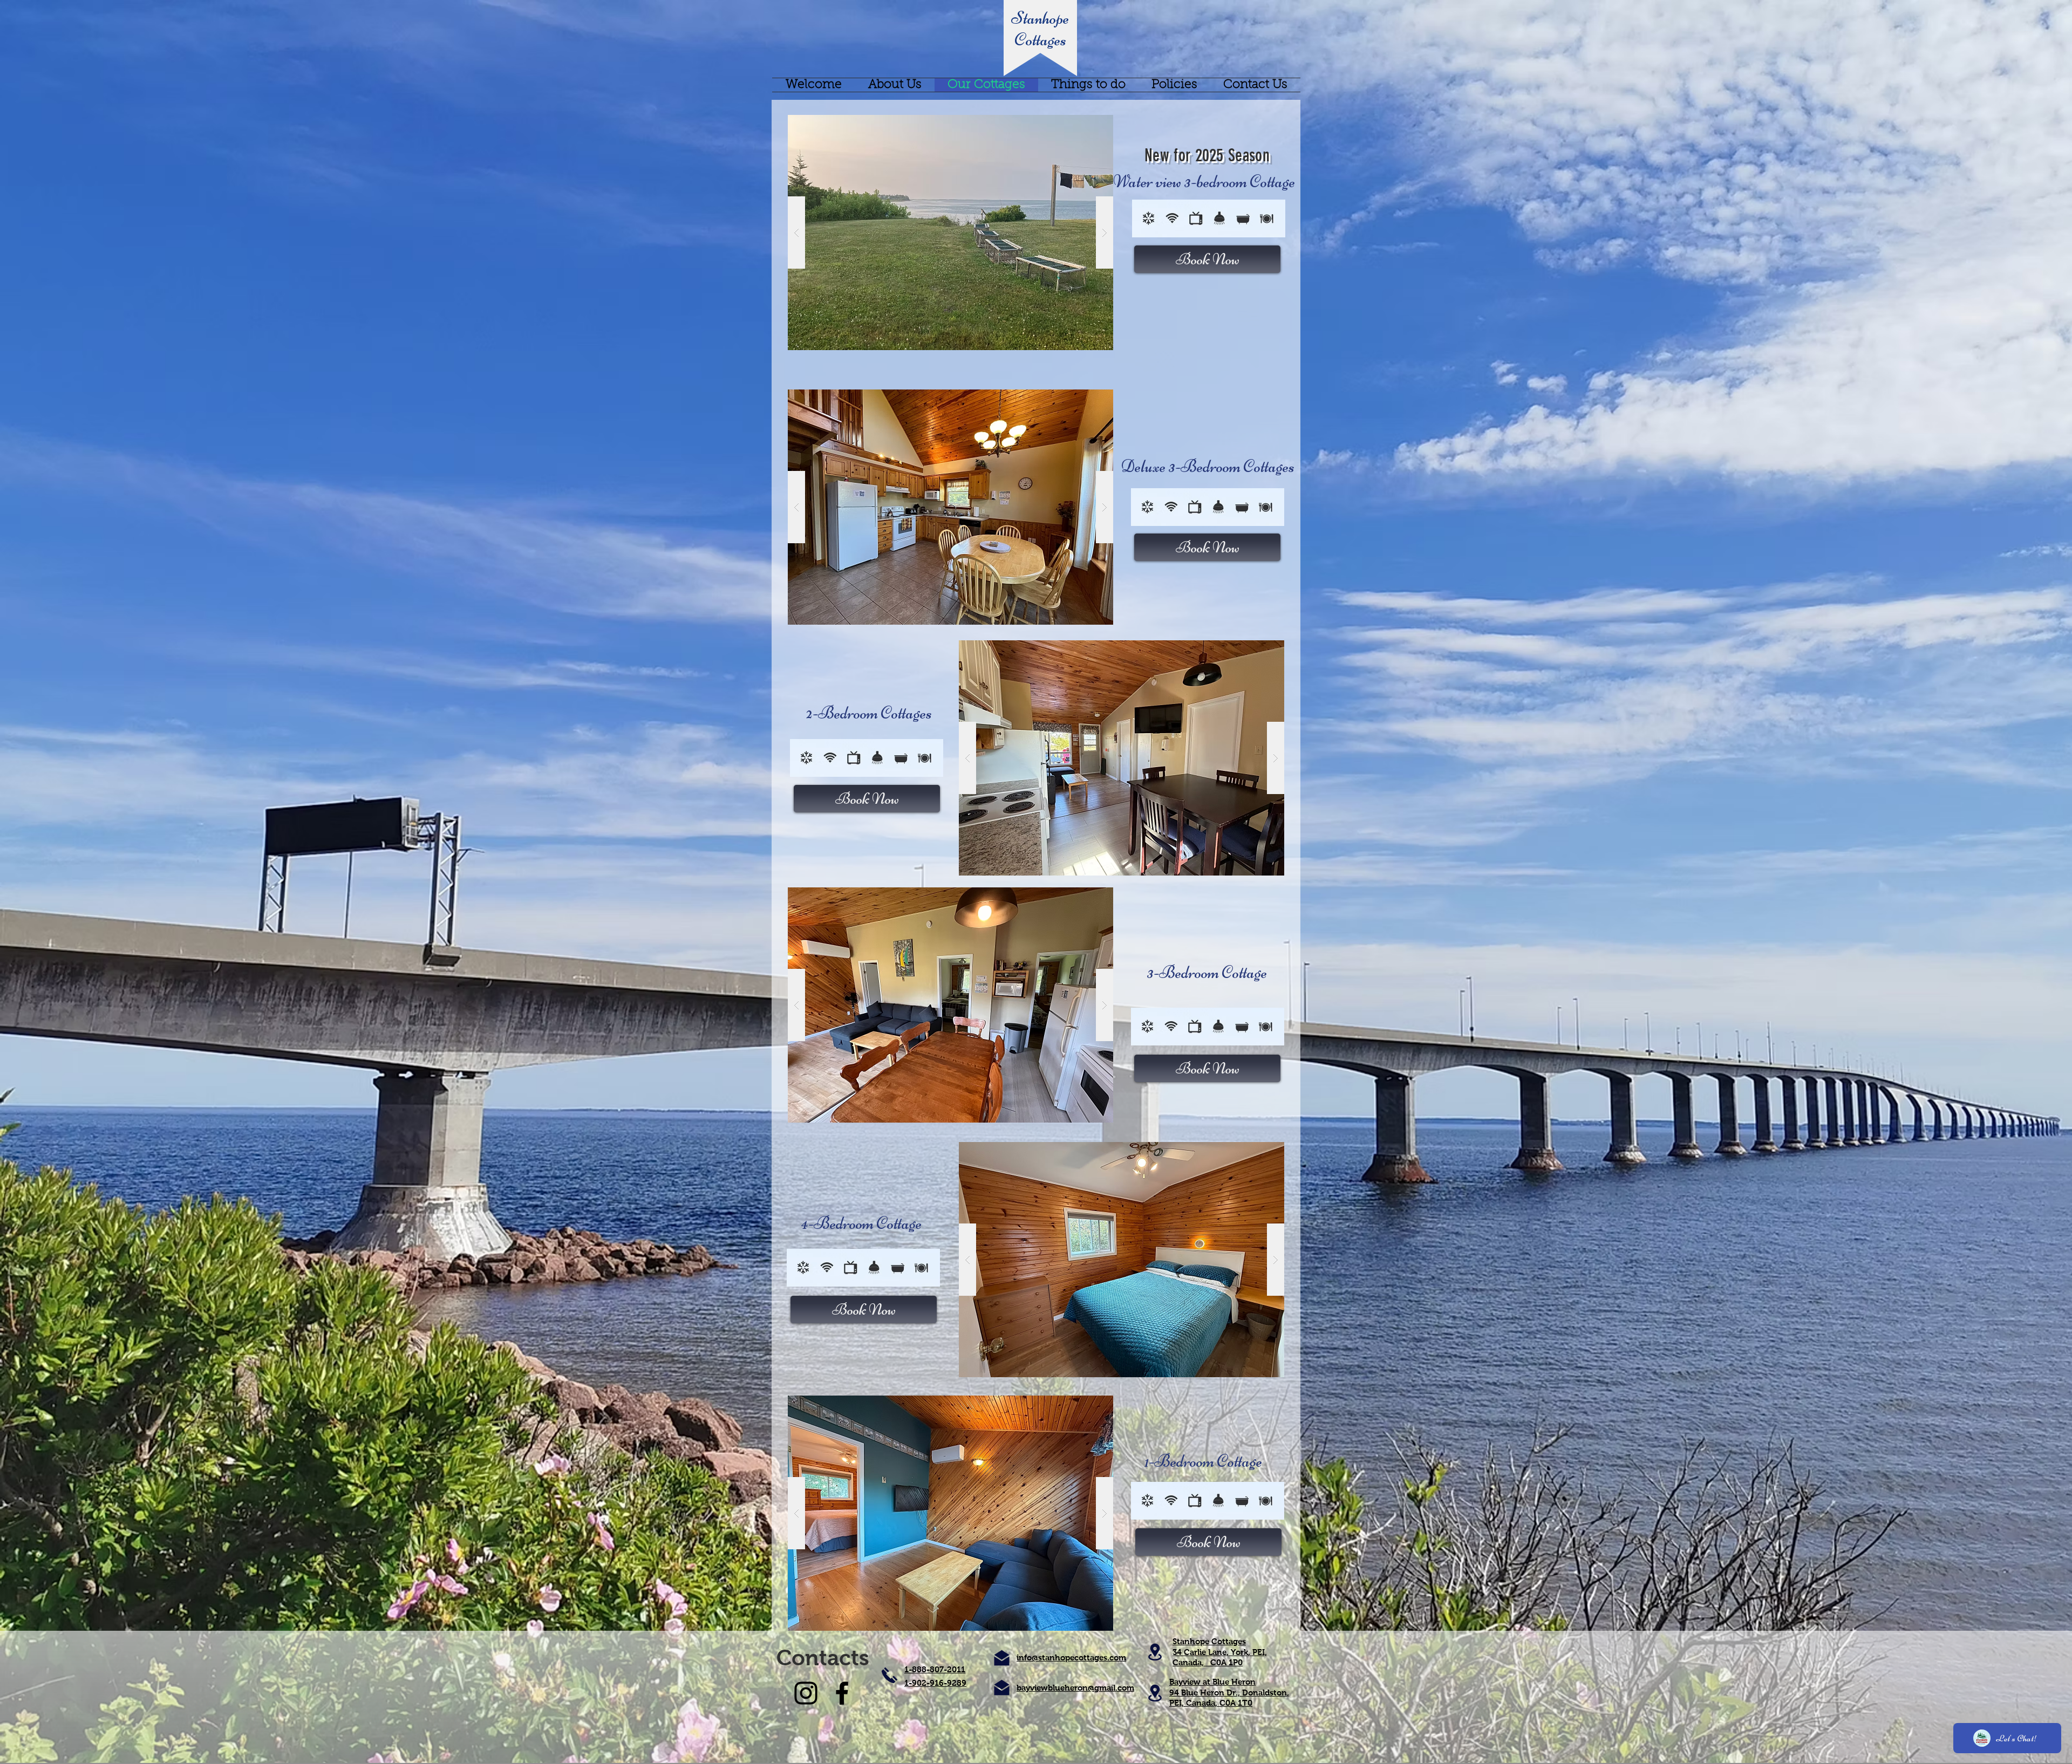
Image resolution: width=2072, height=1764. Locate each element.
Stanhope (1040, 18)
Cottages (1040, 39)
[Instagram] (806, 1693)
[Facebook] (842, 1693)
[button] (950, 233)
